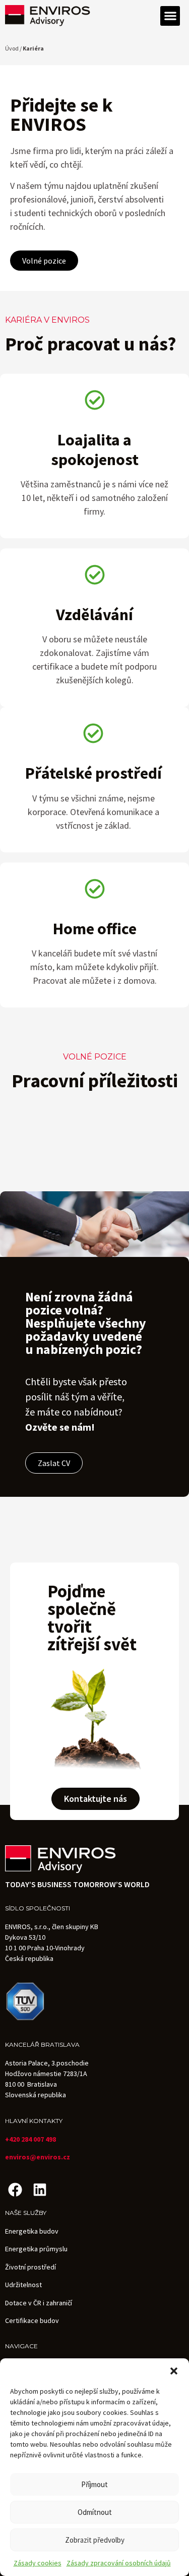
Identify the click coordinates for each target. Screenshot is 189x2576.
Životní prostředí (30, 2267)
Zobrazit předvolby (95, 2540)
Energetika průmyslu (36, 2249)
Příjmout (94, 2484)
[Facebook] (15, 2189)
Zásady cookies (38, 2563)
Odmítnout (95, 2512)
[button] (174, 2371)
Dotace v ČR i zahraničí (39, 2303)
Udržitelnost (23, 2285)
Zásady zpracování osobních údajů (119, 2563)
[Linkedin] (40, 2189)
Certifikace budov (32, 2320)
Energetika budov (32, 2231)
